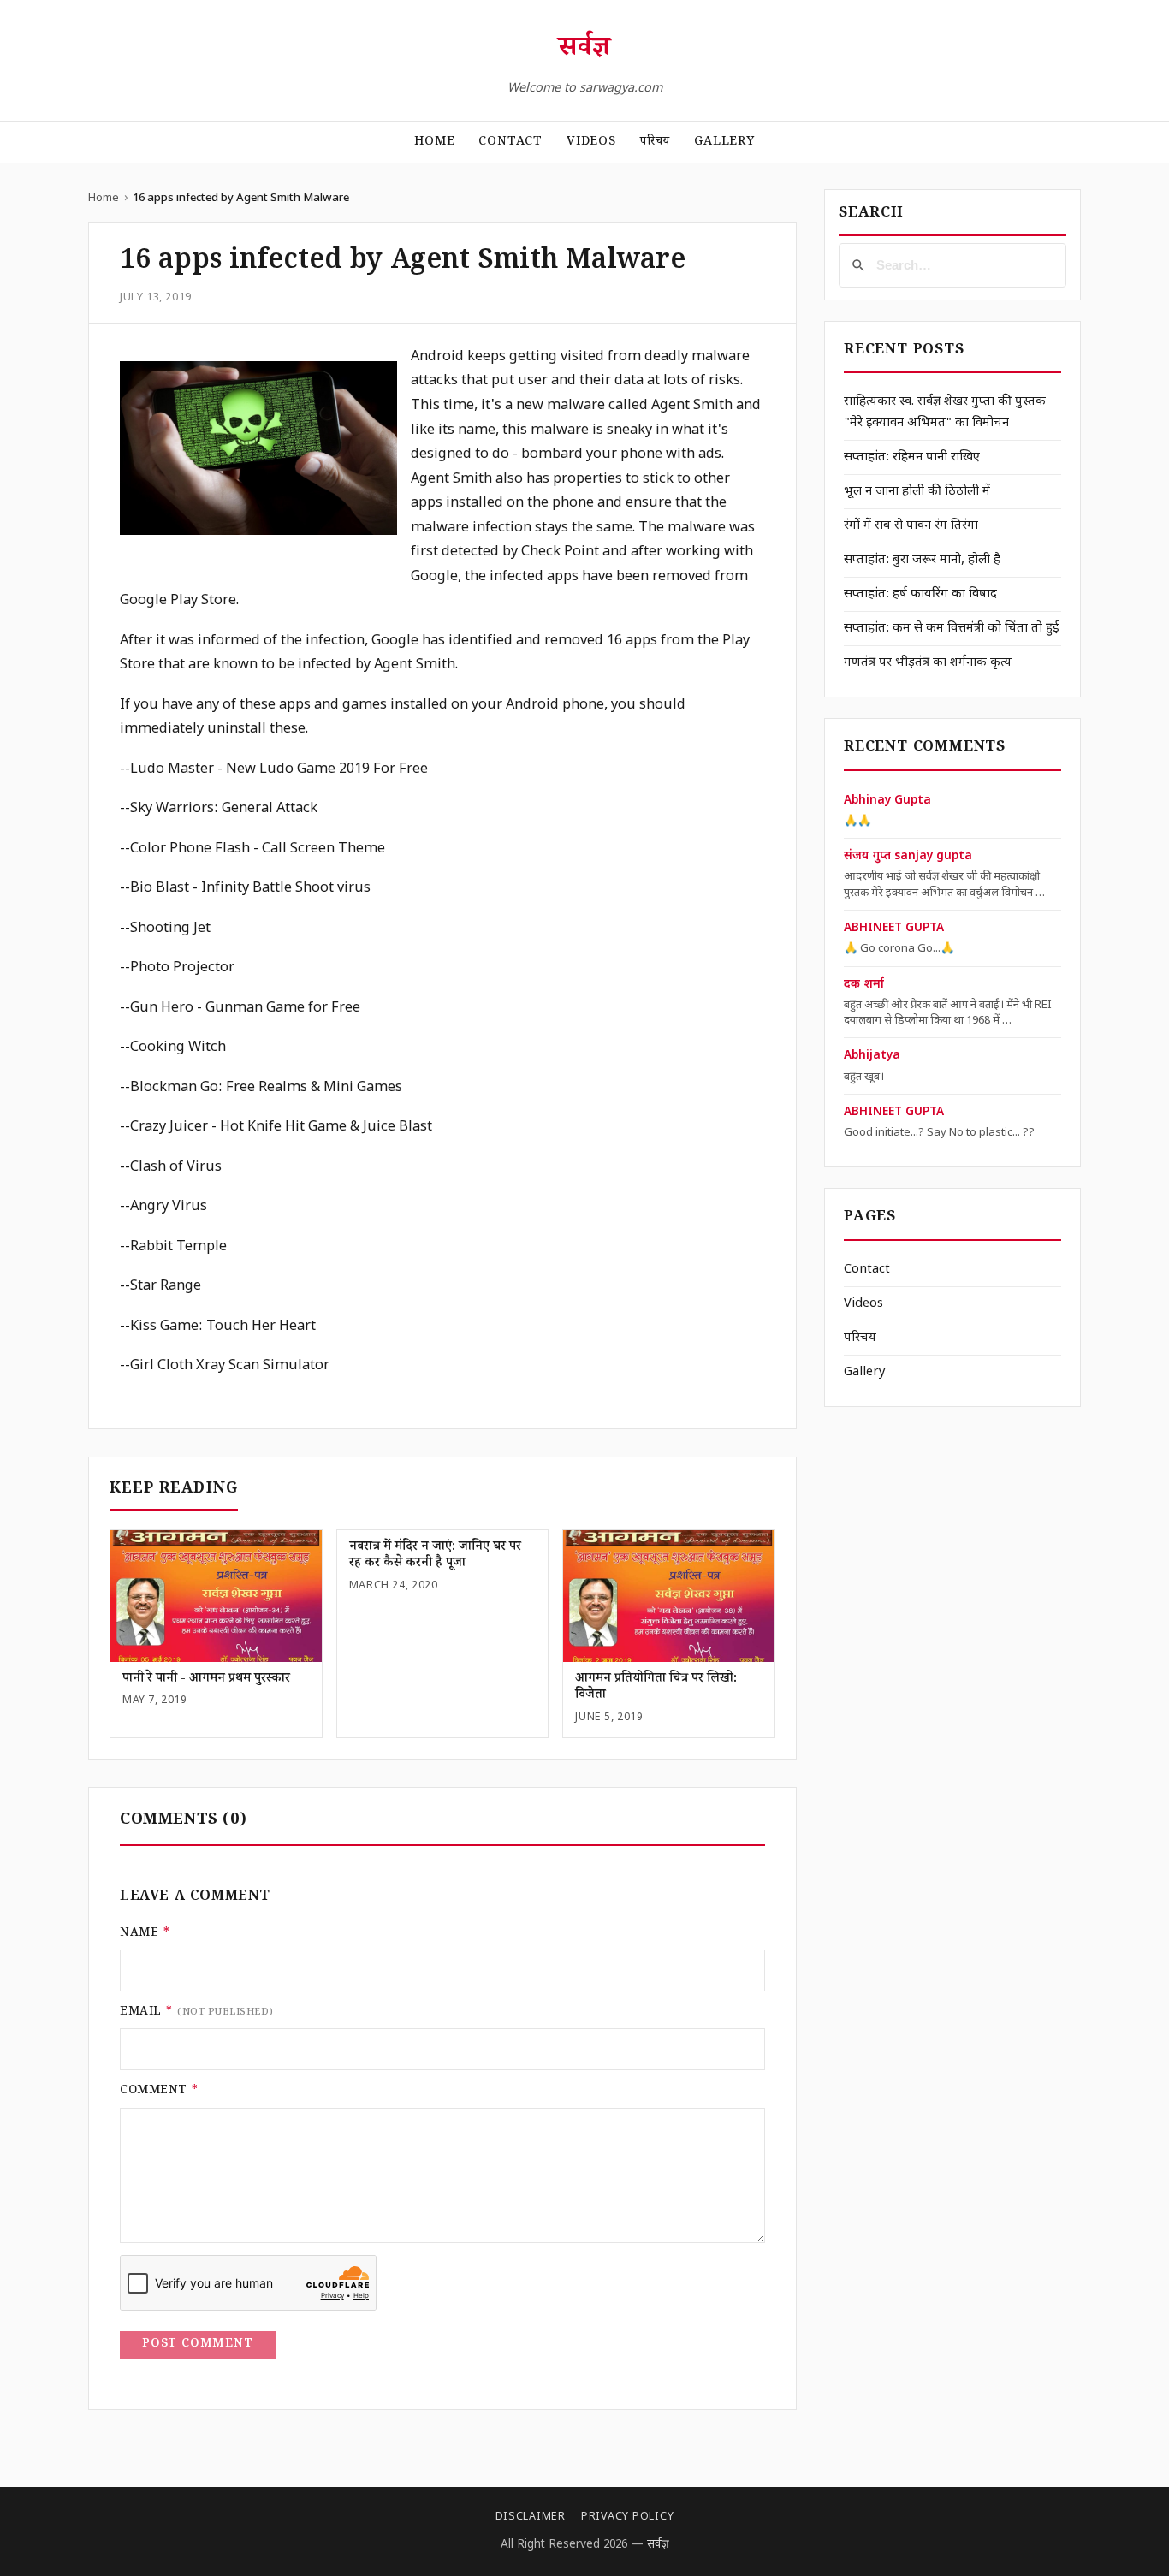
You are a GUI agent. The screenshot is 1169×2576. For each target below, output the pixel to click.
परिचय (655, 143)
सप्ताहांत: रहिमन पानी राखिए (912, 457)
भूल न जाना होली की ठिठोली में (917, 492)
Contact (510, 143)
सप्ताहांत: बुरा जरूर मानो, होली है (922, 560)
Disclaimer (531, 2517)
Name (145, 1934)
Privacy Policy (627, 2517)
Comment (160, 2092)
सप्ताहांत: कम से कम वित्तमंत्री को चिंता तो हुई (951, 629)
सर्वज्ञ (584, 50)
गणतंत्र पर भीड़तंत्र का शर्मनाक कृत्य (928, 663)
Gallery (724, 143)
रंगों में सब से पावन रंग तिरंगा (911, 526)
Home (434, 143)
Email (197, 2013)
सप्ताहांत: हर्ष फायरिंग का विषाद (920, 594)
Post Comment (198, 2345)
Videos (591, 143)
